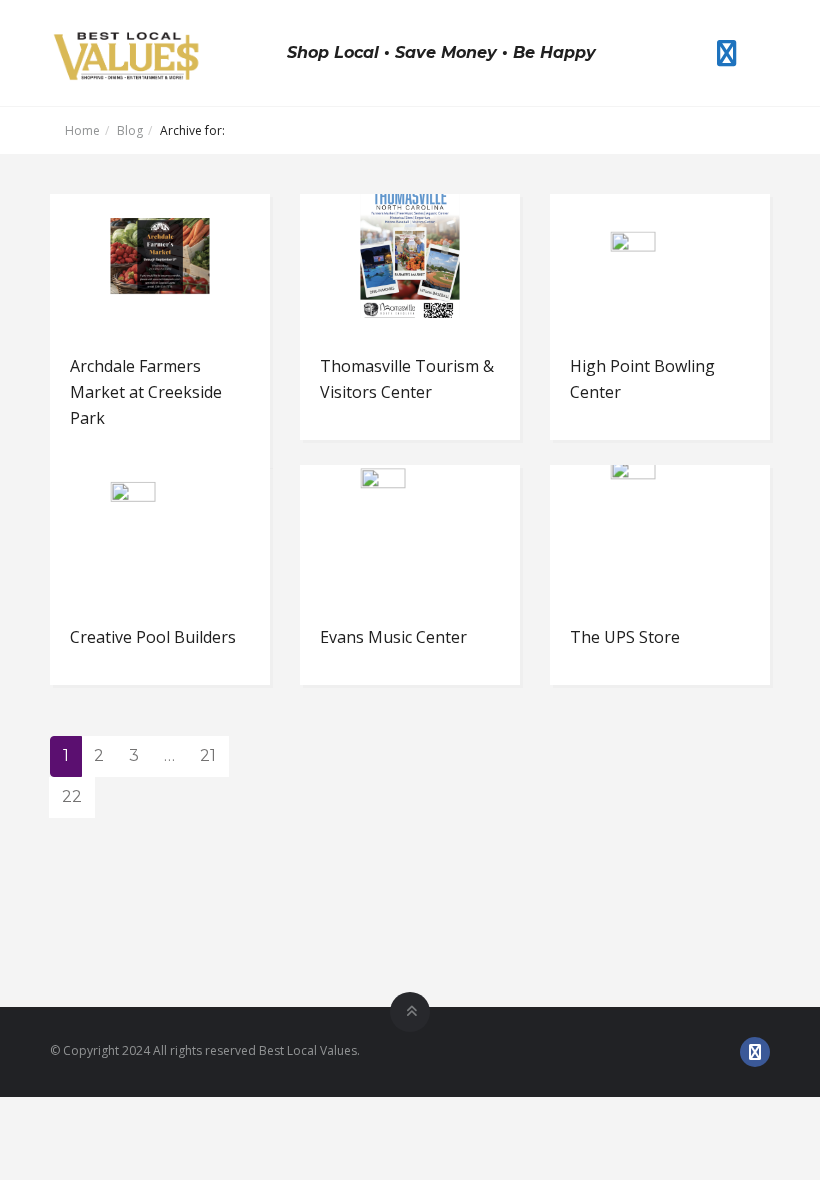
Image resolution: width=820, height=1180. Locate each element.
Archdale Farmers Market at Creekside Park (146, 392)
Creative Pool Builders (153, 637)
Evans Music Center (393, 637)
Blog (130, 130)
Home (82, 130)
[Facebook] (727, 53)
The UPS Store (625, 637)
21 (208, 755)
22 (72, 796)
